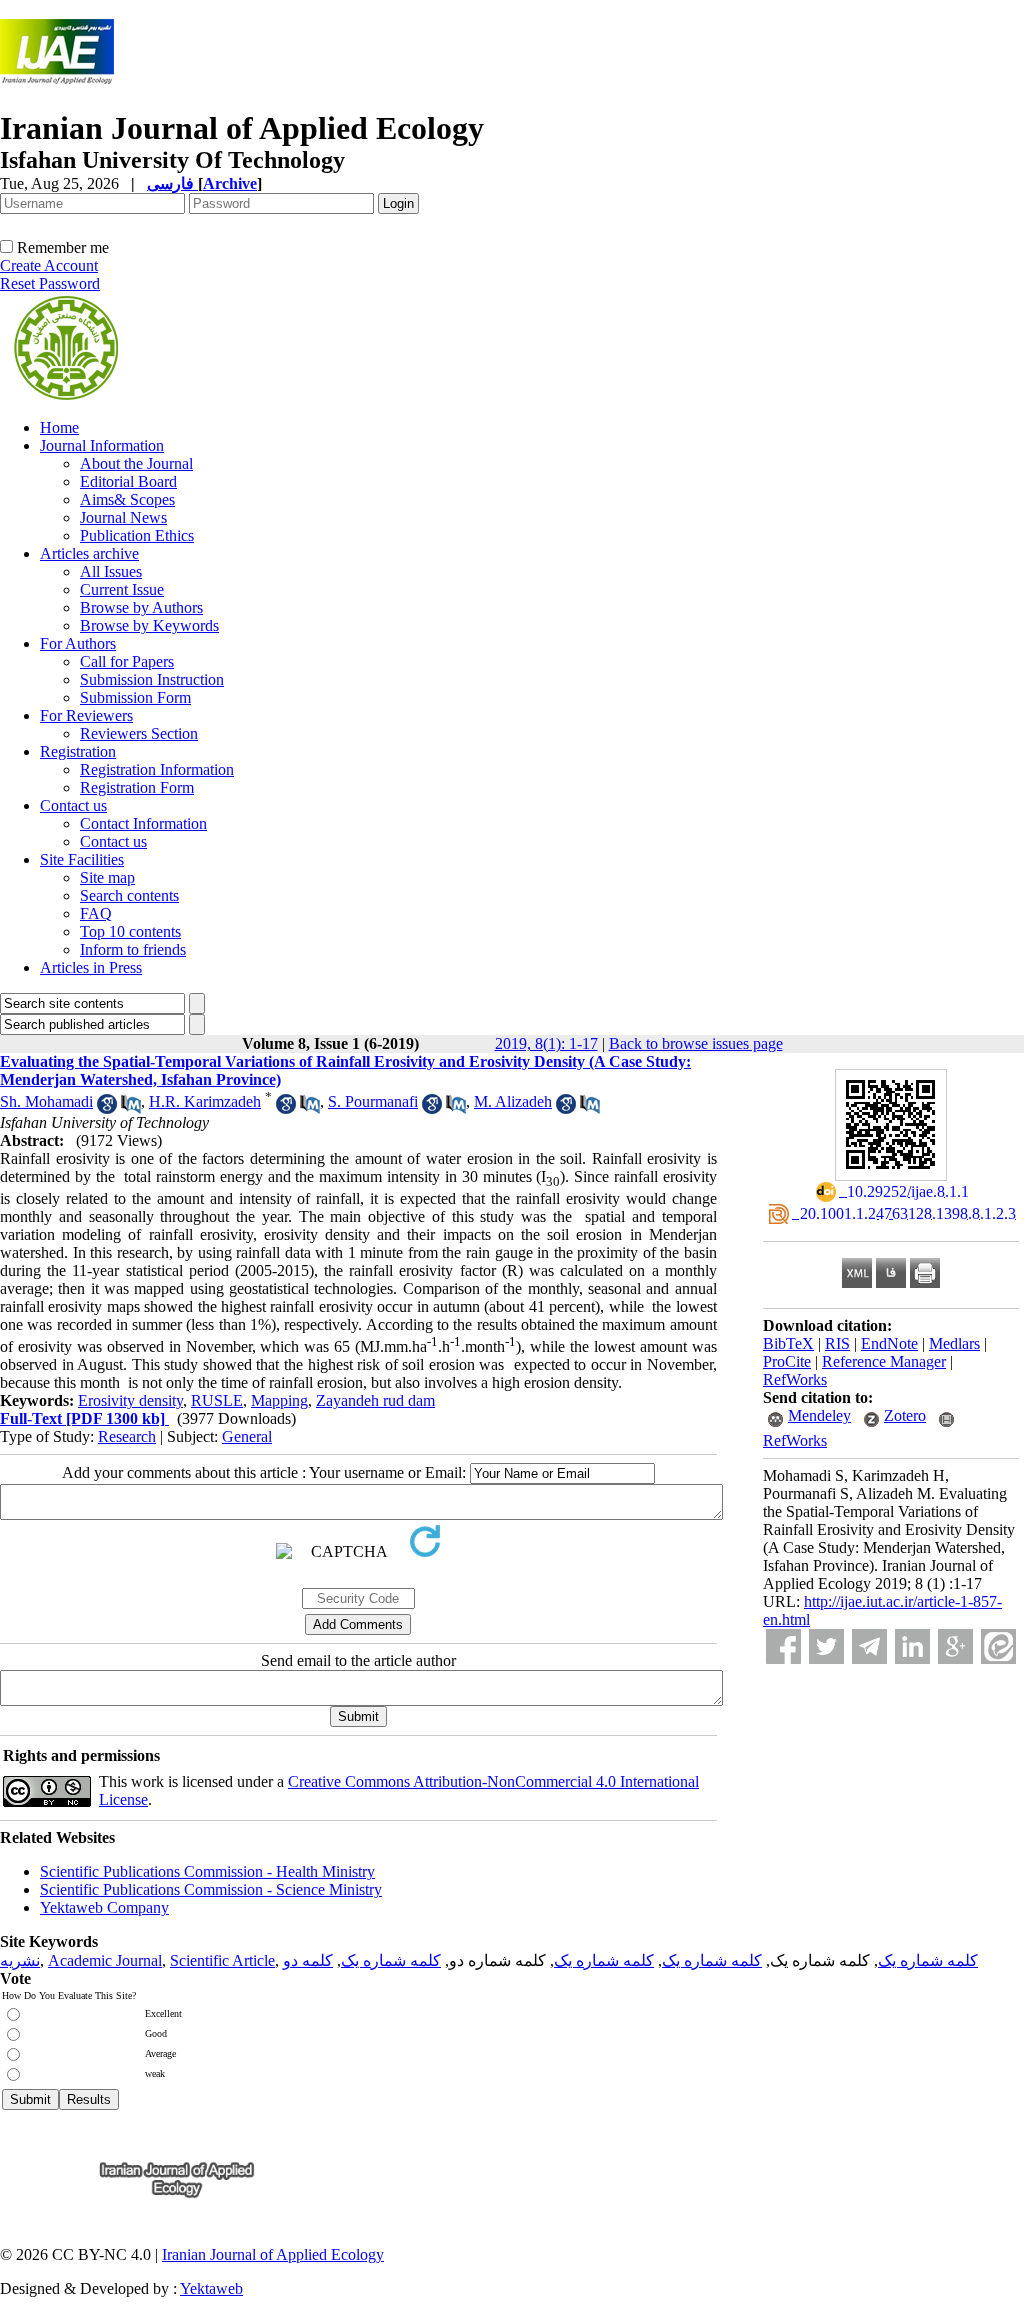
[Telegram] (869, 1646)
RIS (837, 1343)
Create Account (49, 265)
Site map (107, 877)
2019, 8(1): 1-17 (546, 1043)
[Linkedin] (912, 1646)
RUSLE (217, 1400)
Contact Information (143, 823)
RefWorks (795, 1379)
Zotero (905, 1415)
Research (127, 1436)
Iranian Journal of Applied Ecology (273, 2254)
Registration (78, 751)
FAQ (96, 913)
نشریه (20, 1960)
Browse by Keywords (149, 625)
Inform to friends (133, 949)
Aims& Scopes (127, 499)
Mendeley (819, 1415)
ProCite (787, 1361)
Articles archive (89, 553)
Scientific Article (222, 1960)
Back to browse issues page (696, 1043)
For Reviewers (86, 715)
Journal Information (102, 445)
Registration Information (157, 769)
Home (59, 427)
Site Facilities (82, 859)
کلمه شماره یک (928, 1960)
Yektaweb (211, 2288)
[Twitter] (826, 1646)
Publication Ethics (137, 535)
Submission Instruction (152, 679)
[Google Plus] (955, 1646)
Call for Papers (127, 661)
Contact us (73, 805)
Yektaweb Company (104, 1907)
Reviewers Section (139, 733)
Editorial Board (128, 481)
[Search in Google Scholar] (107, 1108)
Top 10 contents (130, 931)
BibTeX (788, 1343)
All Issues (111, 571)
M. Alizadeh (513, 1101)
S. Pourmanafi (373, 1101)
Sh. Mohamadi (46, 1101)
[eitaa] (998, 1646)
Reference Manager (884, 1361)
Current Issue (122, 589)
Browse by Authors (141, 607)
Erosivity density (130, 1400)
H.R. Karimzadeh (205, 1101)
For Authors (78, 643)
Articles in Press (91, 967)
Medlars (954, 1343)
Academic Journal (105, 1960)
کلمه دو (308, 1960)
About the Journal (136, 463)
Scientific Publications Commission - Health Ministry (207, 1871)
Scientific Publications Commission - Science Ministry (211, 1889)
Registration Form (137, 787)
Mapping (279, 1400)
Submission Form (135, 697)
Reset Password (50, 283)
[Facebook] (783, 1646)
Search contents (129, 895)
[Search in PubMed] (131, 1108)
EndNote (889, 1343)
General (247, 1436)
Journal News (123, 517)
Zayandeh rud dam (375, 1400)
